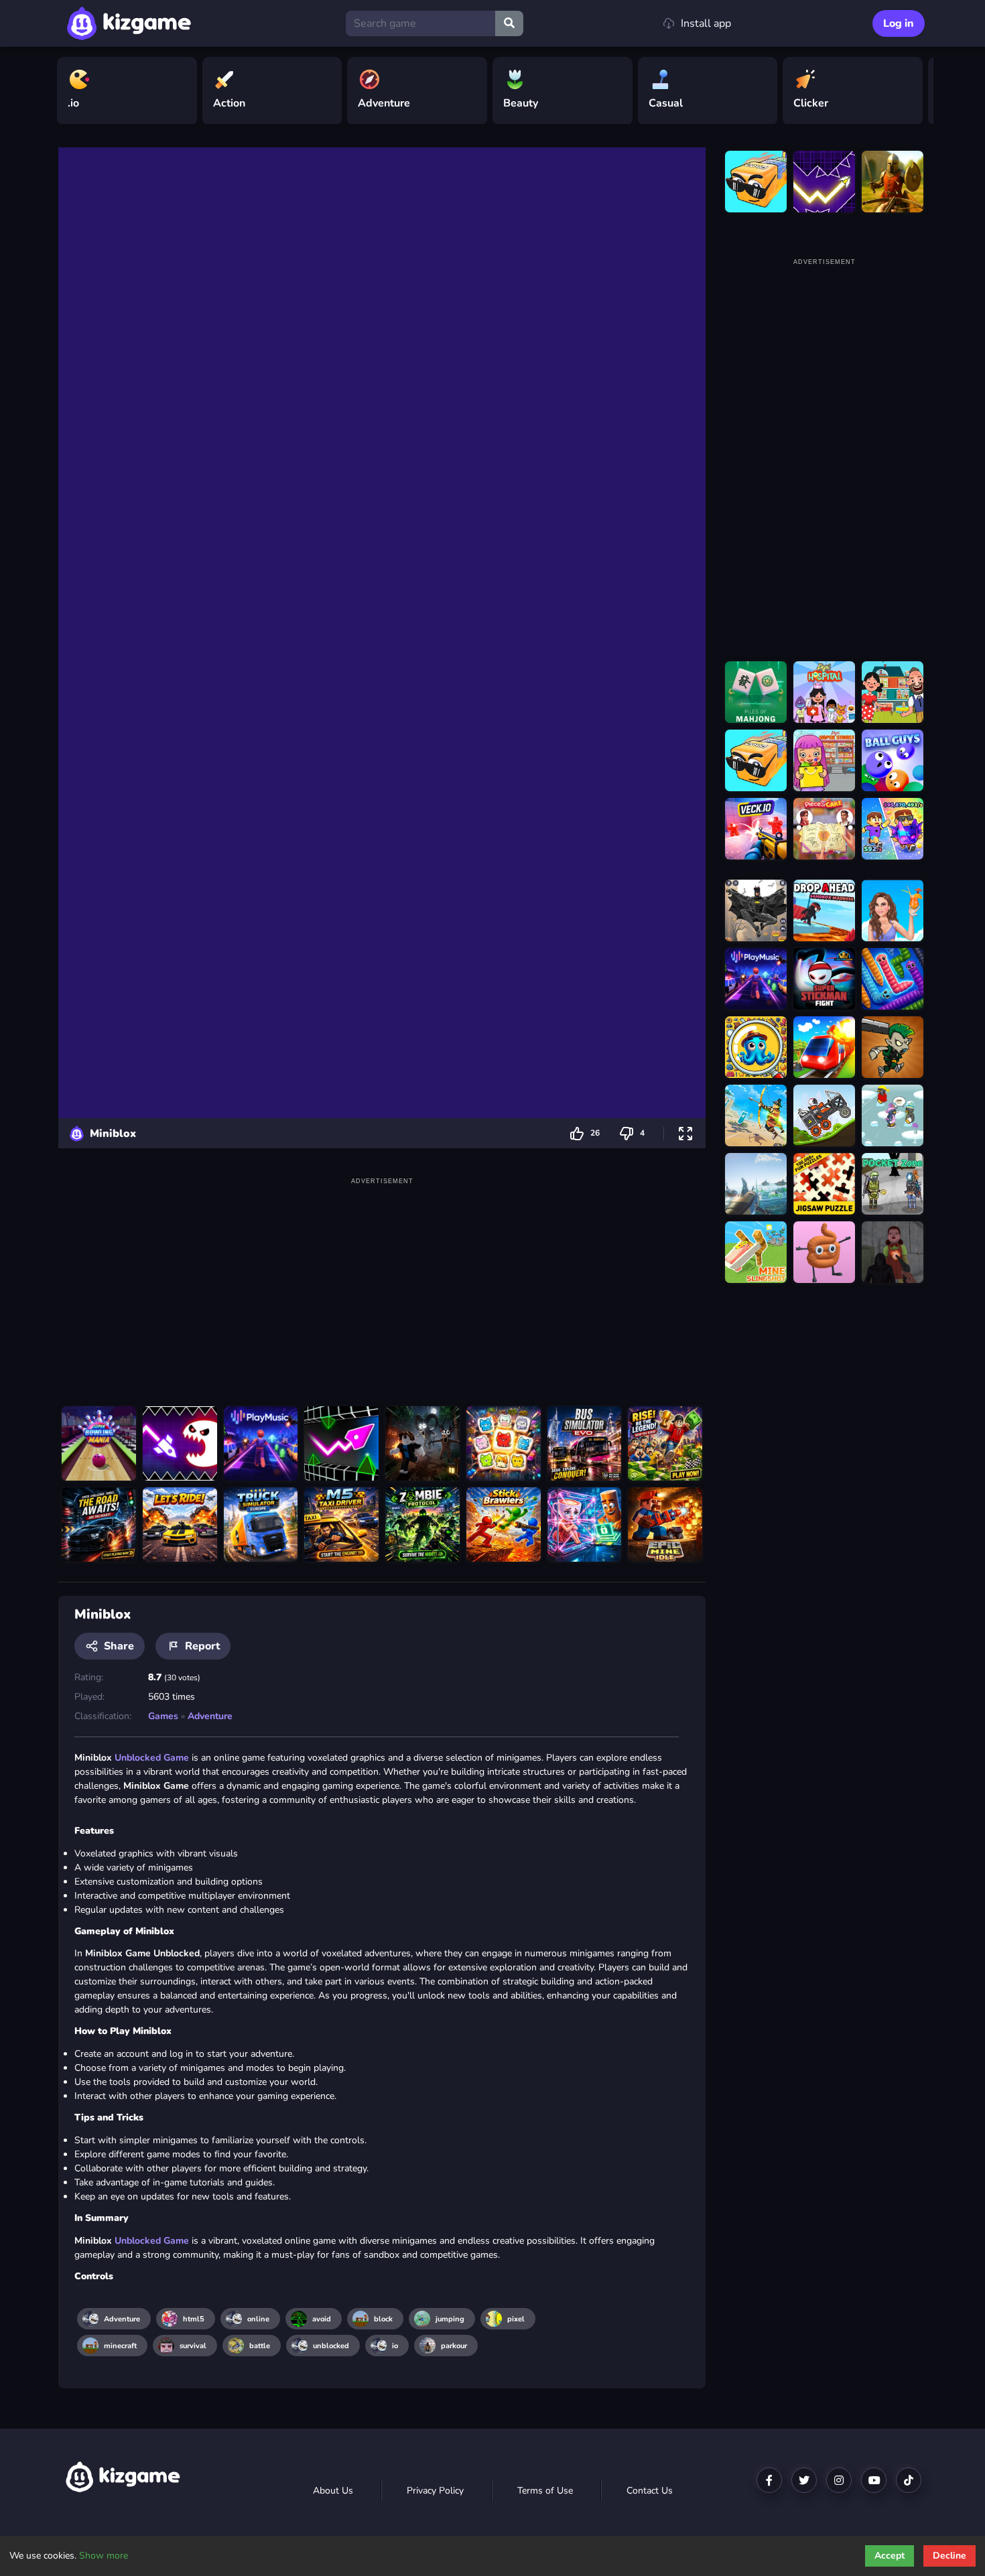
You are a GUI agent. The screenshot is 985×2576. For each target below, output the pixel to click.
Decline (949, 2556)
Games (163, 1716)
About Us (333, 2491)
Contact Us (650, 2491)
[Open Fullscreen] (685, 1133)
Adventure (210, 1716)
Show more (104, 2556)
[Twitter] (804, 2480)
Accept (890, 2556)
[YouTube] (874, 2480)
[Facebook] (769, 2480)
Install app (706, 23)
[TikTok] (909, 2480)
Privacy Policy (435, 2491)
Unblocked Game (152, 1758)
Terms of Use (545, 2491)
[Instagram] (839, 2480)
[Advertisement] (382, 1282)
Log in (899, 23)
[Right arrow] (917, 91)
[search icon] (509, 23)
